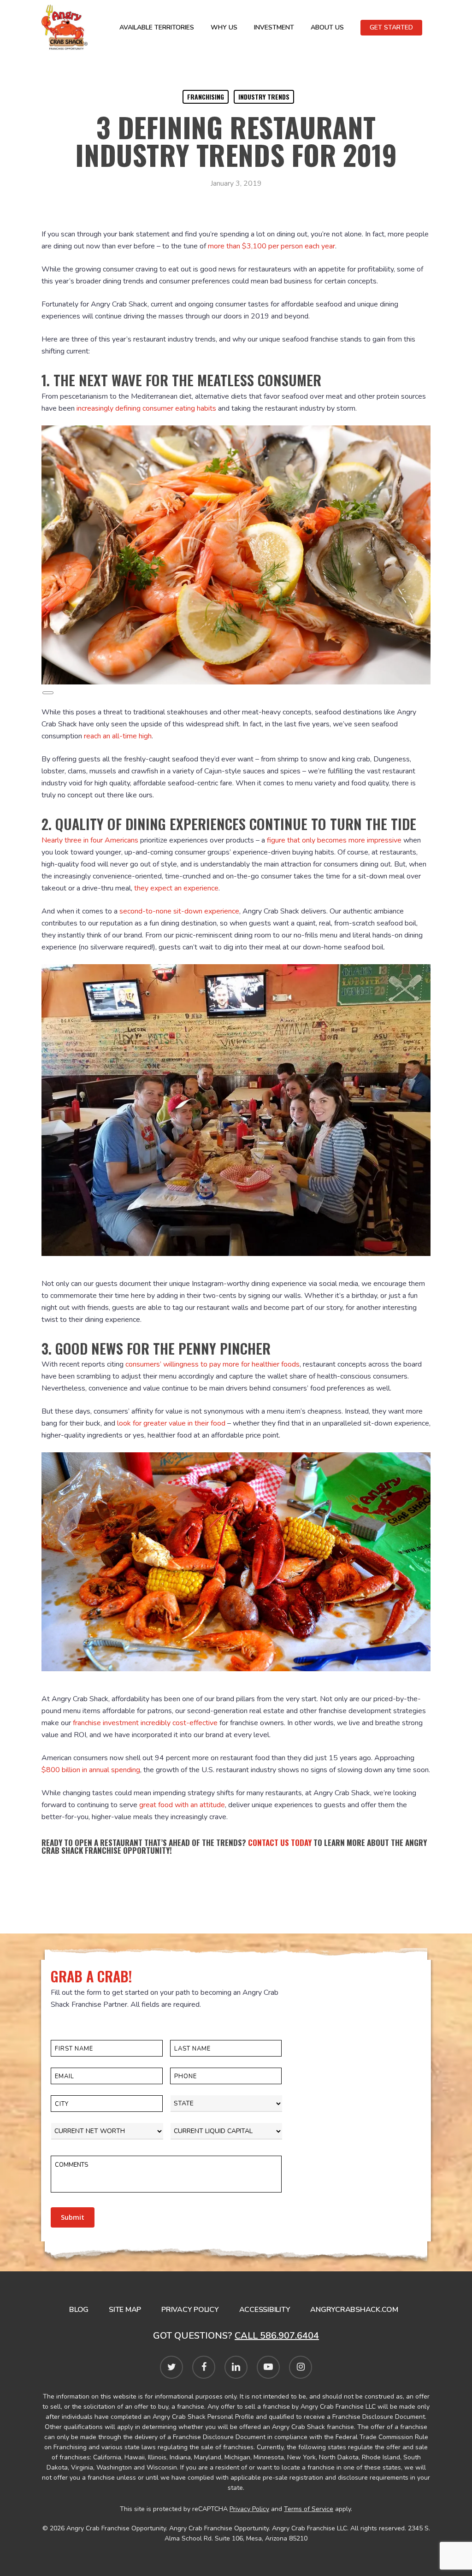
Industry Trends (264, 97)
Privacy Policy (190, 2310)
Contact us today (280, 1842)
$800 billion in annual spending (91, 1770)
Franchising (206, 97)
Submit (73, 2217)
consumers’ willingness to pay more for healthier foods (212, 1364)
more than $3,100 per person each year (271, 246)
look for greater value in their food (171, 1423)
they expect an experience (176, 888)
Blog (79, 2310)
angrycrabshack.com (354, 2310)
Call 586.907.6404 (277, 2336)
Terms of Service (309, 2509)
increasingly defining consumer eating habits (146, 408)
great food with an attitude (182, 1805)
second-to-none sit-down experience (179, 911)
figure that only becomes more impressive (334, 840)
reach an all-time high (118, 736)
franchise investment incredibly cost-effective (145, 1723)
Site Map (125, 2310)
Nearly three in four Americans (90, 840)
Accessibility (265, 2310)
